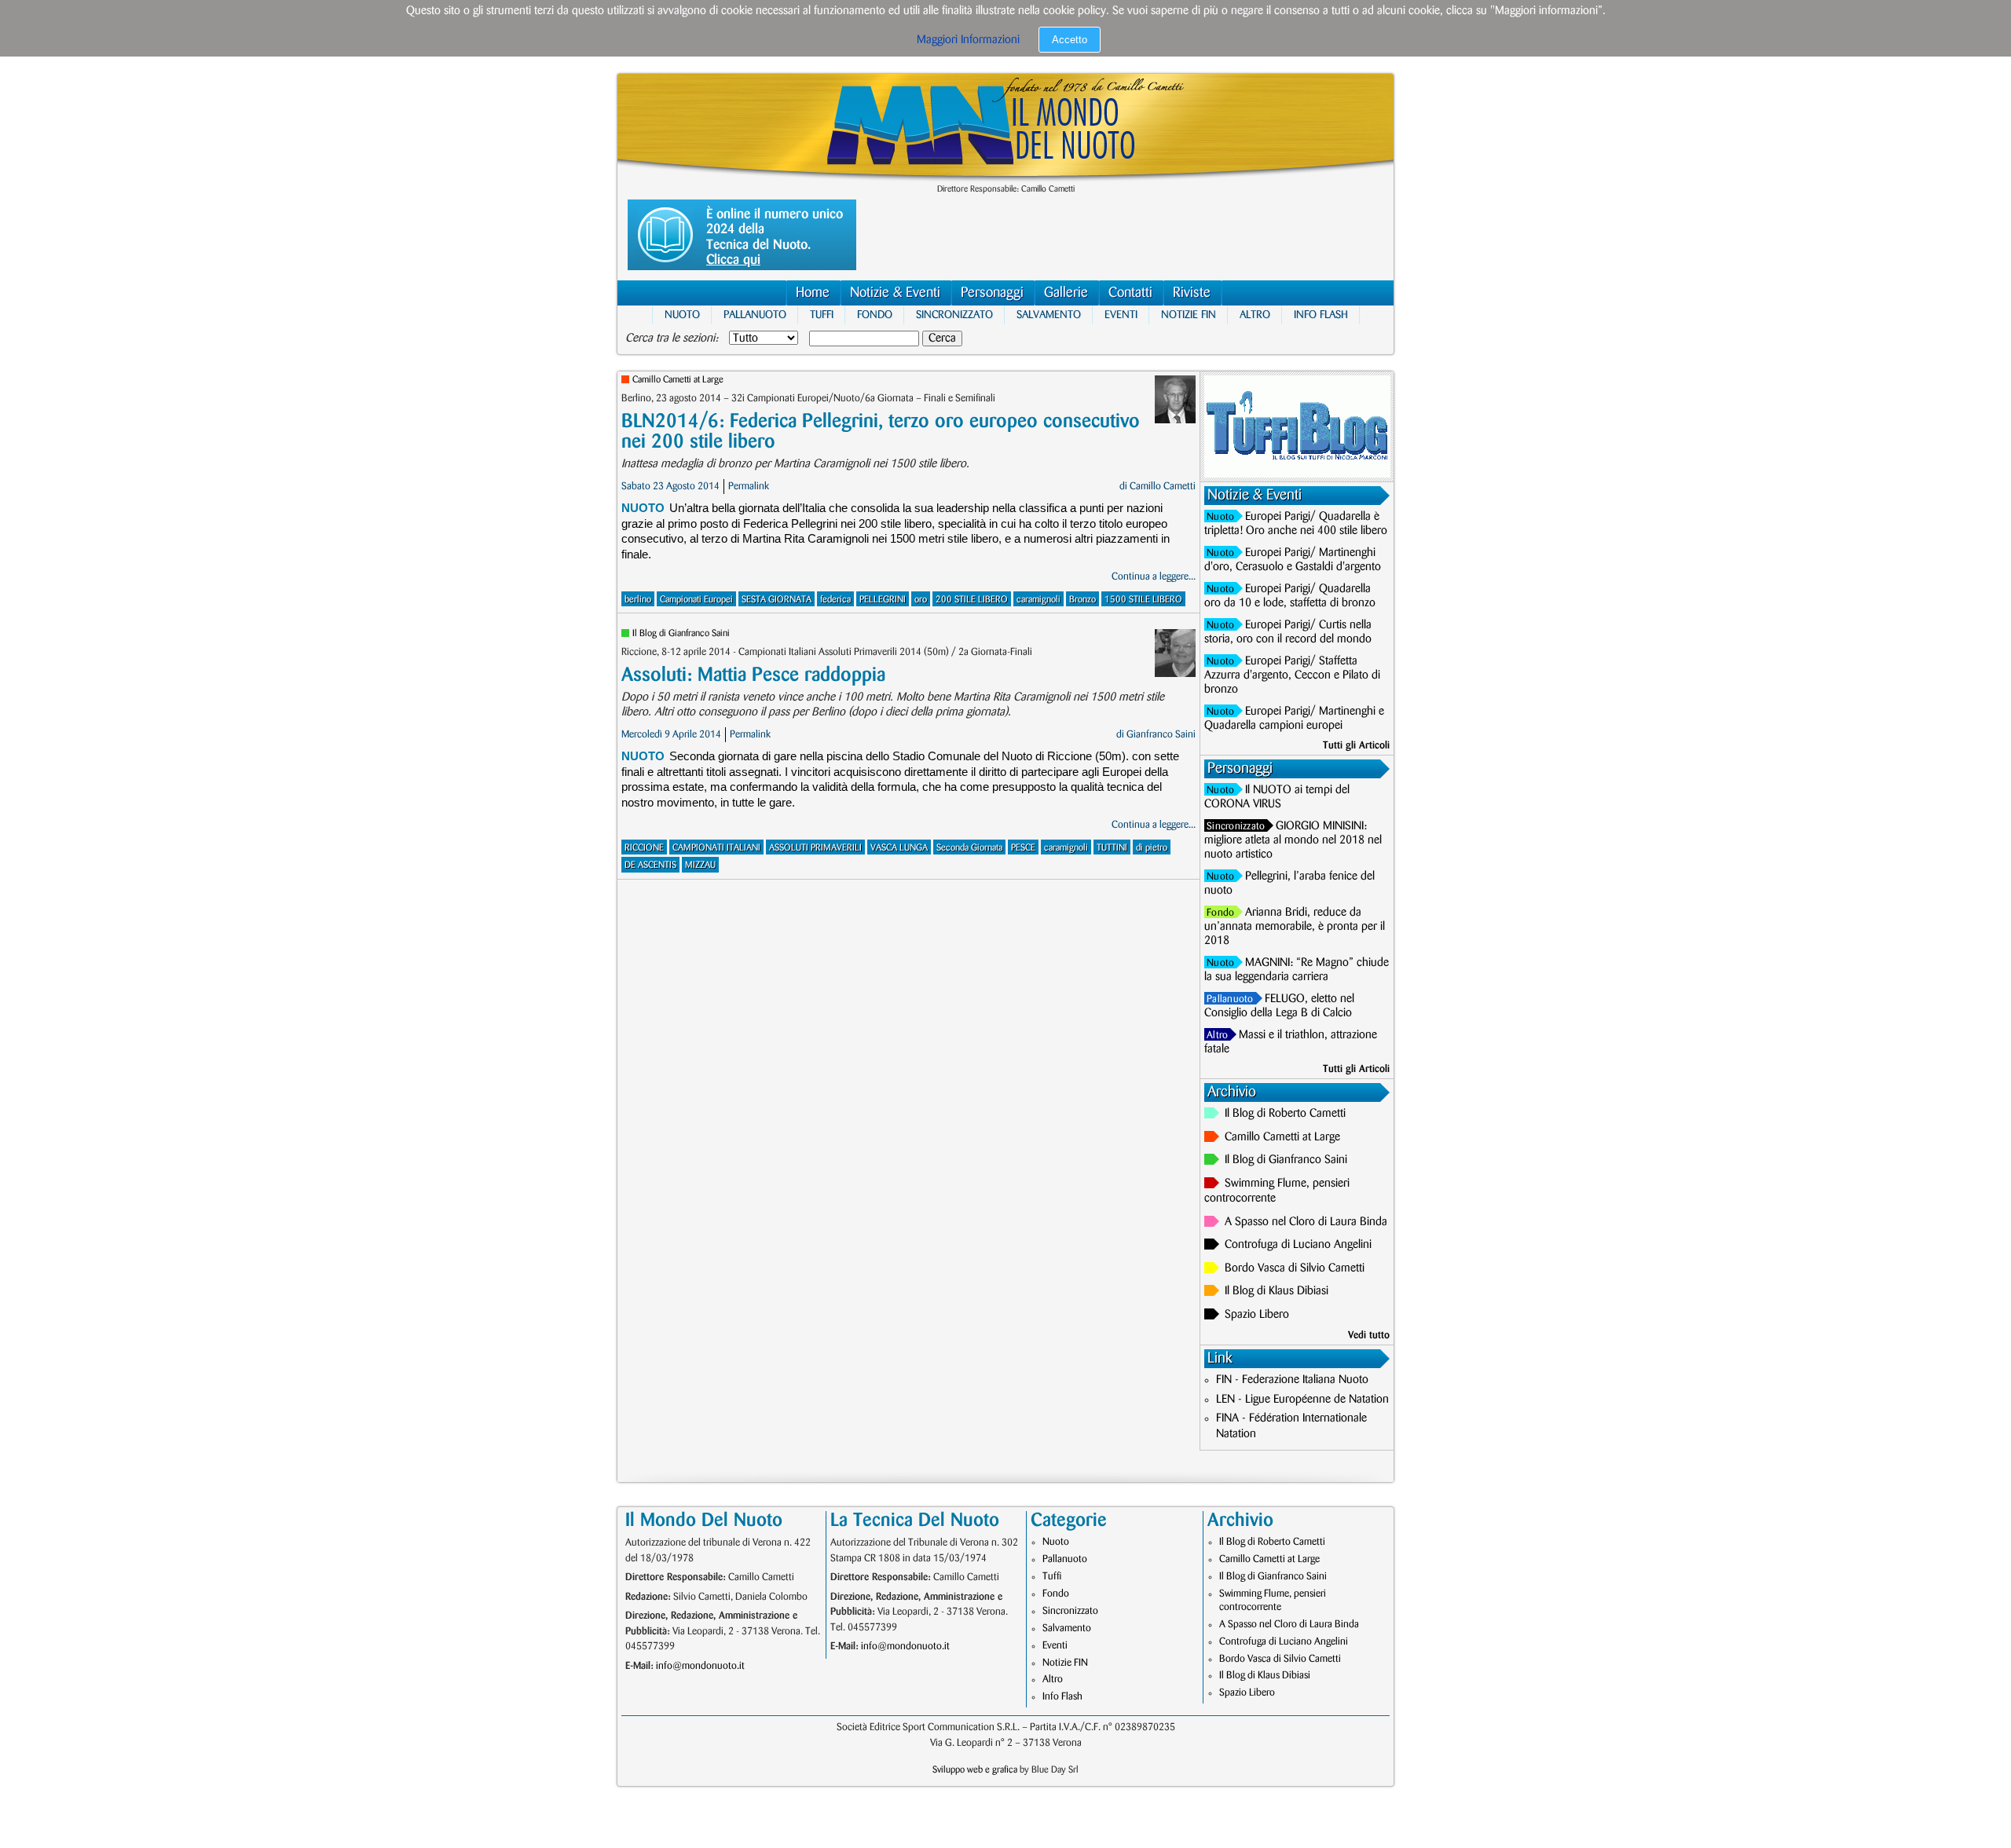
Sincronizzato (954, 315)
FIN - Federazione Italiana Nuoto (1292, 1380)
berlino (638, 600)
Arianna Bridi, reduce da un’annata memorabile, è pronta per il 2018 (1295, 927)
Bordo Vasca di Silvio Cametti (1295, 1268)
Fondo (875, 315)
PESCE (1023, 848)
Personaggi (992, 293)
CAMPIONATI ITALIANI (716, 848)
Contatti (1130, 293)
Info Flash (1321, 315)
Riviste (1192, 293)
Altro (1255, 315)
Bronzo (1082, 600)
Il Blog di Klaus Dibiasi (1277, 1291)
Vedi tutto (1369, 1335)
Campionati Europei (696, 600)
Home (813, 293)
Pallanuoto (755, 315)
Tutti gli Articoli (1356, 745)
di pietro (1152, 848)
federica (835, 600)
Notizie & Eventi (895, 293)
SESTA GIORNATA (777, 600)
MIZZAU (700, 865)
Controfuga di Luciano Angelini (1298, 1245)
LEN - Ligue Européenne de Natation (1302, 1400)
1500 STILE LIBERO (1143, 600)
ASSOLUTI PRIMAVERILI (815, 848)
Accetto (1070, 40)
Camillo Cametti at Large (678, 380)
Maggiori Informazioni (968, 40)
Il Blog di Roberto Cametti (1285, 1114)
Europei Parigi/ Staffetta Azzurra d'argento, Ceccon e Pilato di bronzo (1292, 675)
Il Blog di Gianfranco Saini (681, 633)
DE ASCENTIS (650, 865)
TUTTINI (1112, 848)
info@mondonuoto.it (700, 1666)
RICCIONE (644, 848)
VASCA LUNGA (899, 848)
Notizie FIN (1189, 315)
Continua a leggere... (1154, 576)
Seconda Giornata (969, 848)
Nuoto (682, 315)
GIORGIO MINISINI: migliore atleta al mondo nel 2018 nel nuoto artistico (1293, 840)
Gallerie (1066, 293)
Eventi (1121, 315)
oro (921, 600)
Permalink (749, 486)
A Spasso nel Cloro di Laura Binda (1306, 1222)
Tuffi (822, 315)
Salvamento (1049, 315)
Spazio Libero (1257, 1315)
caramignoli (1038, 600)
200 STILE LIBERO (972, 600)
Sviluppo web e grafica (975, 1770)
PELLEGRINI (883, 600)
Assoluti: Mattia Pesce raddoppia (753, 675)
